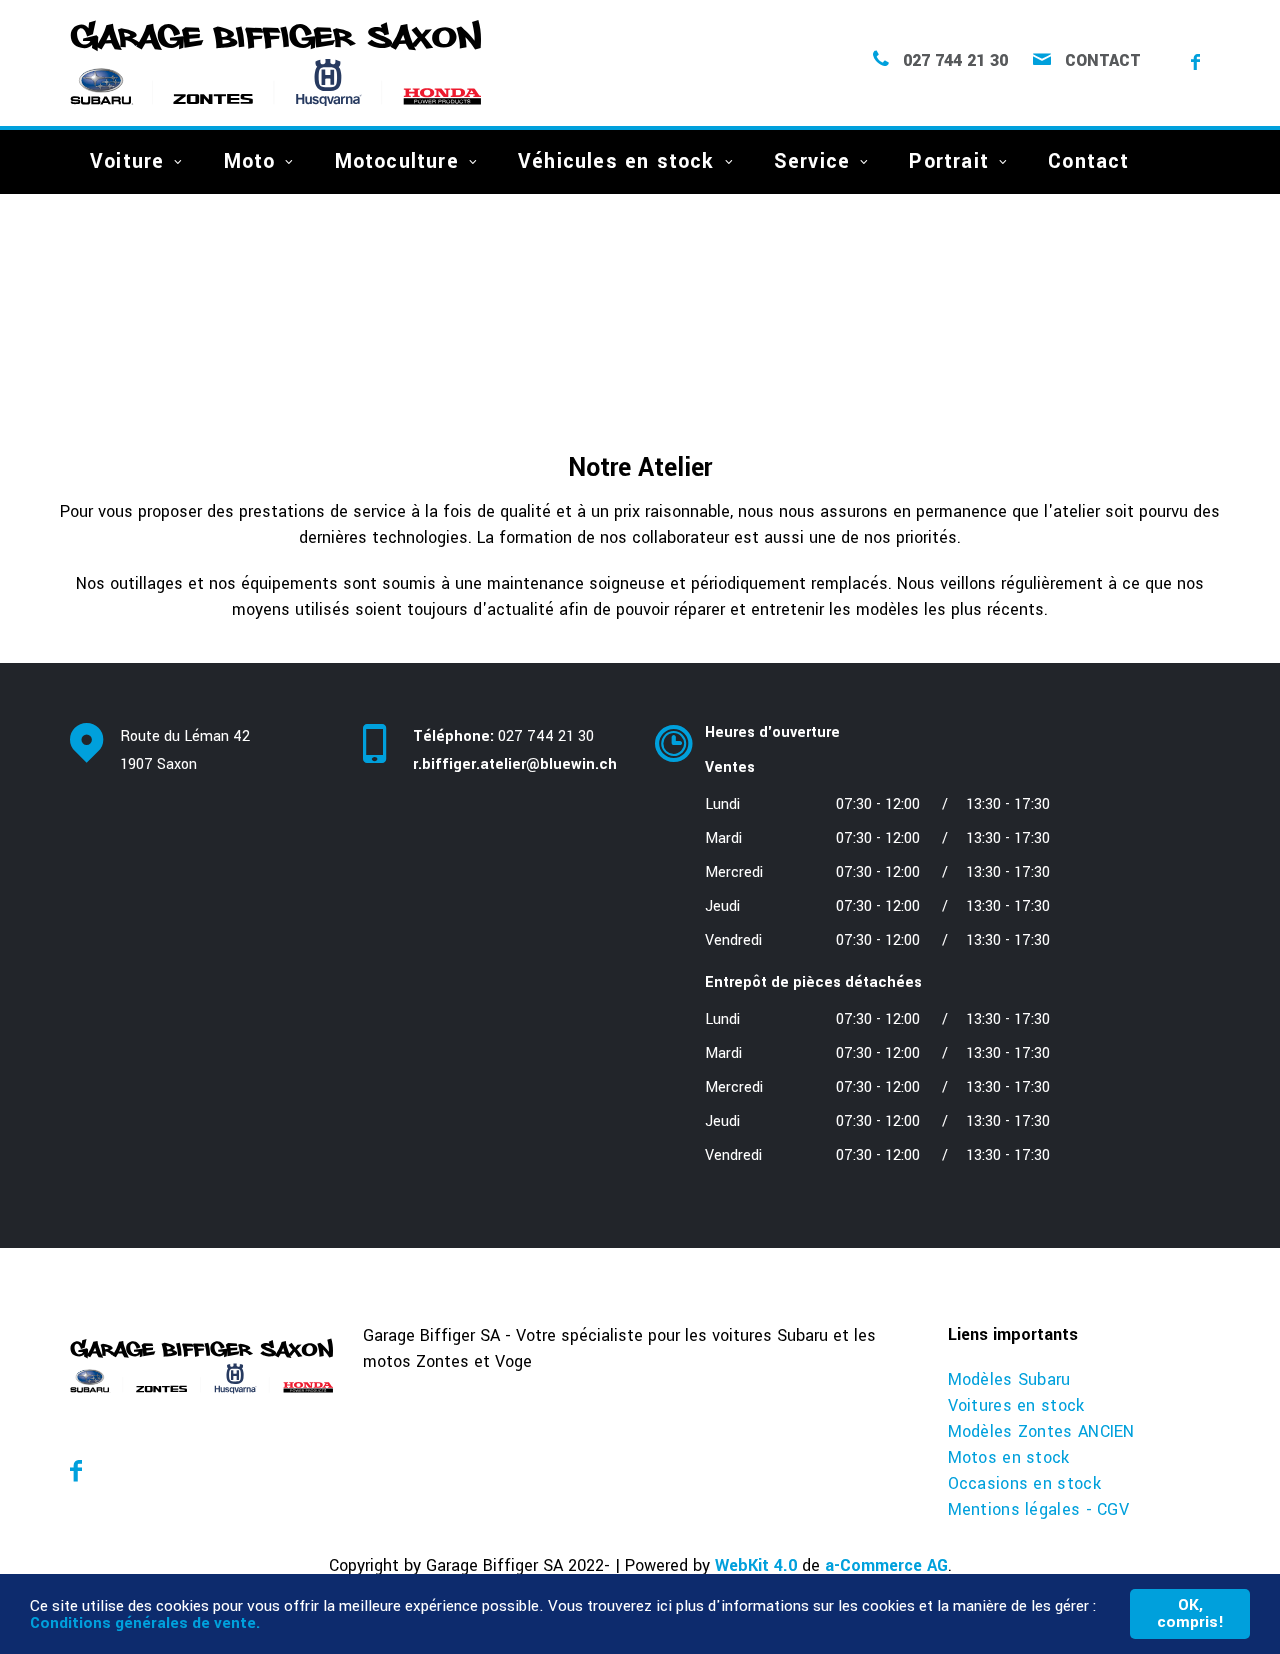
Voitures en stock (1016, 1405)
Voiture (127, 161)
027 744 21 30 (955, 61)
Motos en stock (1009, 1457)
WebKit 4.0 (756, 1565)
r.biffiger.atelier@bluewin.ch (515, 764)
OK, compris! (1190, 1613)
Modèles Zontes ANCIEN (1041, 1431)
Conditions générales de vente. (145, 1623)
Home (87, 337)
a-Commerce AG (886, 1565)
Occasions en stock (1024, 1483)
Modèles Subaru (1009, 1379)
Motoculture (397, 161)
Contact (1103, 61)
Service (812, 161)
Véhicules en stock (616, 161)
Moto (250, 161)
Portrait (949, 161)
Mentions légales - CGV (1039, 1509)
